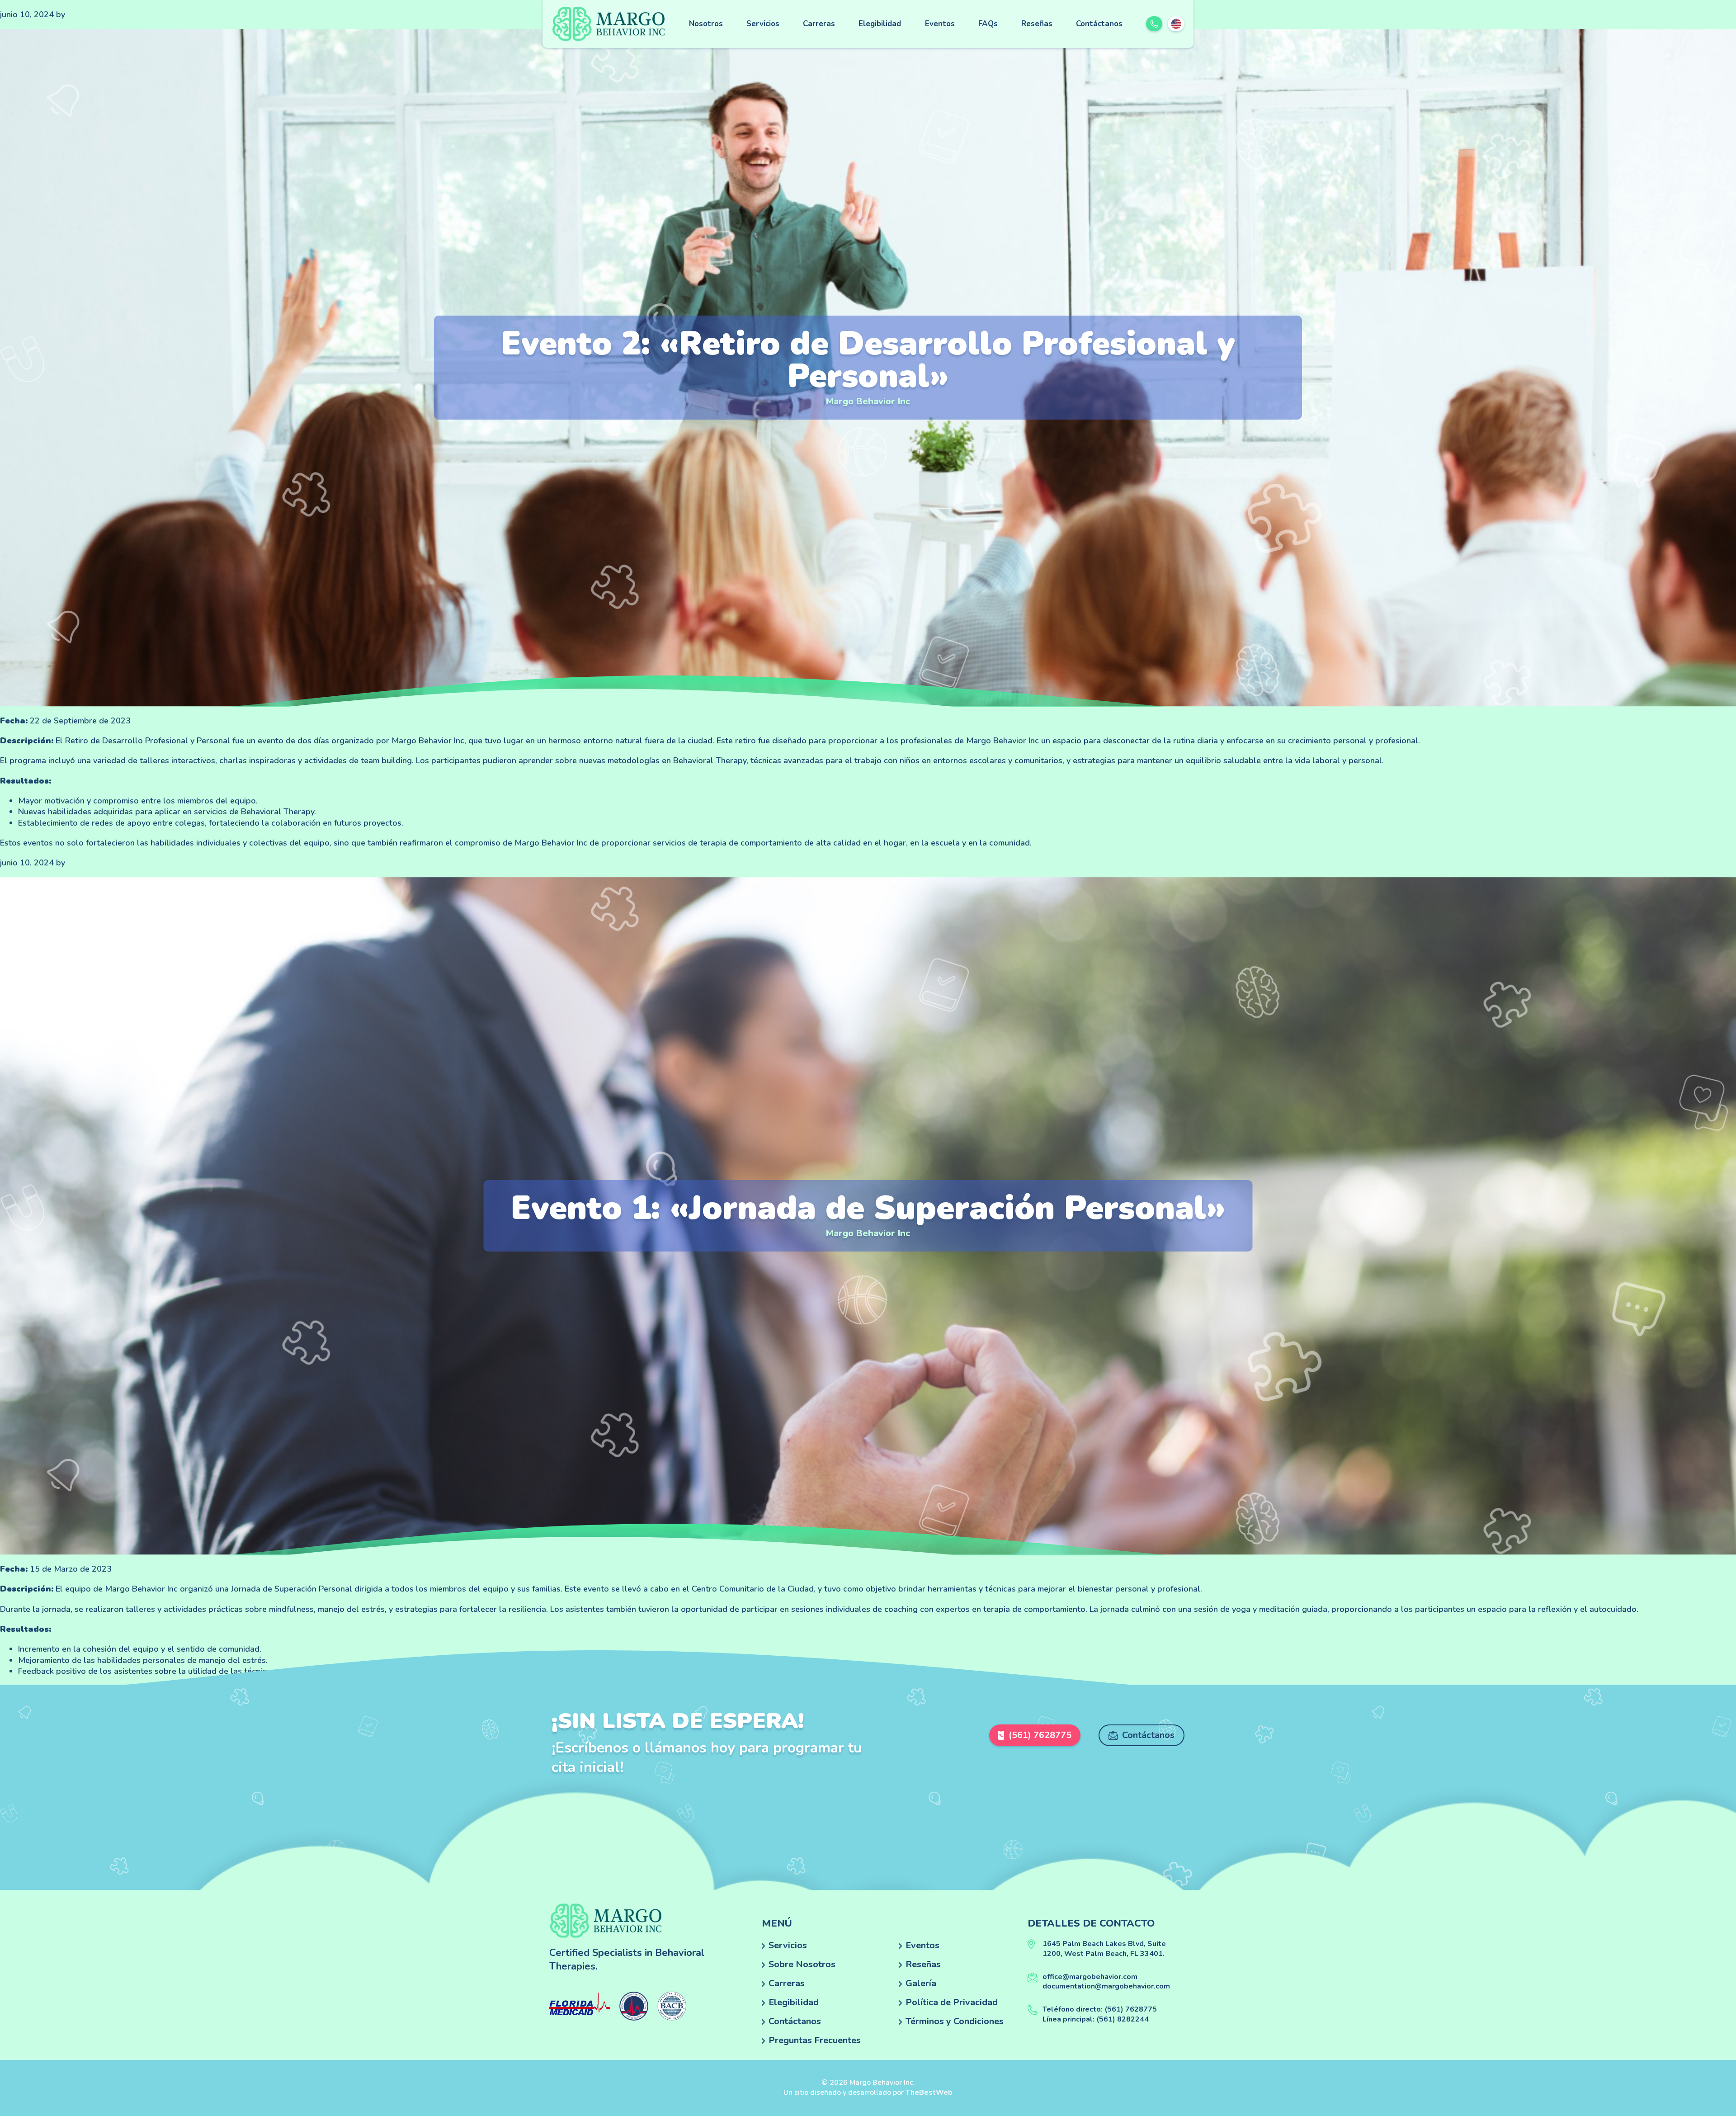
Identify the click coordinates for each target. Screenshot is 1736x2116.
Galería (921, 1983)
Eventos (940, 24)
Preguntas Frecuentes (815, 2040)
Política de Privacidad (952, 2002)
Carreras (819, 24)
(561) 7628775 (1040, 1735)
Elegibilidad (880, 24)
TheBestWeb (929, 2092)
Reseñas (1037, 24)
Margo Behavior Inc (868, 401)
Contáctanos (1099, 24)
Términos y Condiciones (955, 2021)
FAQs (988, 24)
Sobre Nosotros (802, 1964)
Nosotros (706, 24)
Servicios (763, 24)
